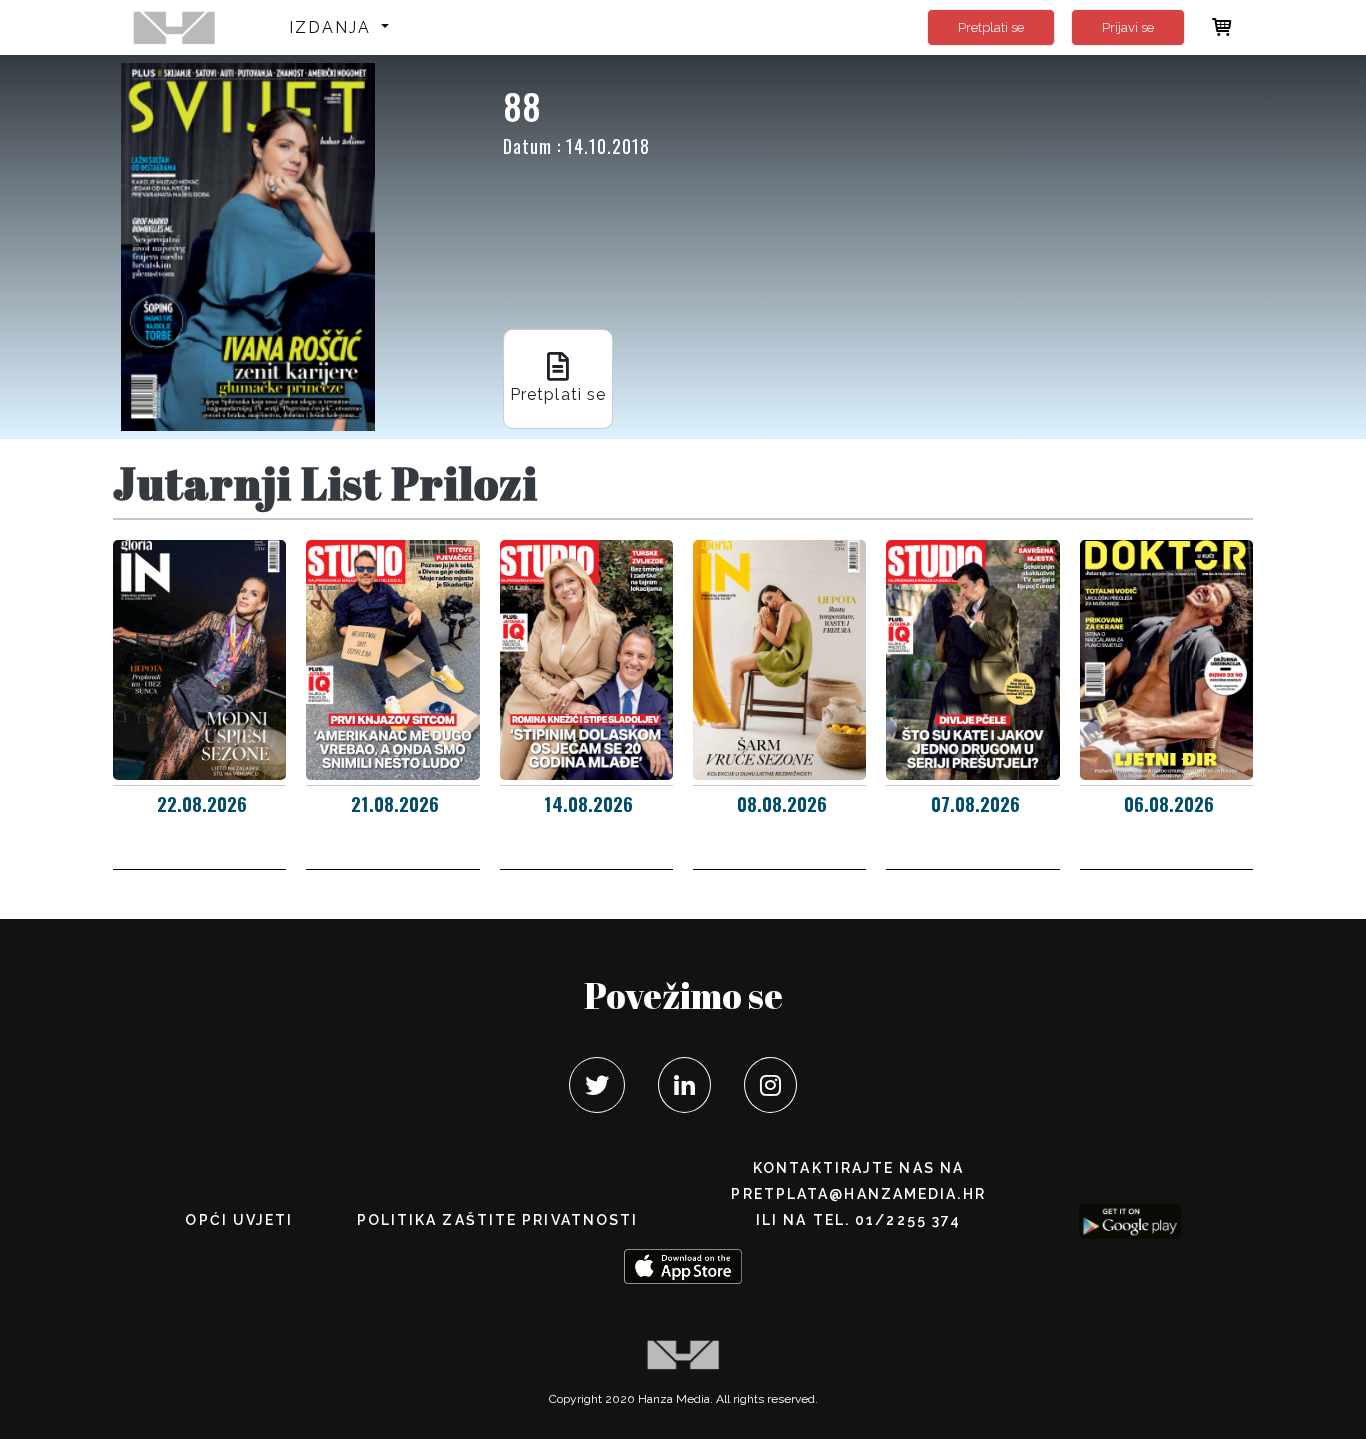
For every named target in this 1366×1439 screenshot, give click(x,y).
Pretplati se (991, 27)
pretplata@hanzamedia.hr (858, 1194)
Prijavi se (1128, 27)
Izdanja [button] (333, 27)
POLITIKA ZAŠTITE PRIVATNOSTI (498, 1220)
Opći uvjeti (239, 1220)
